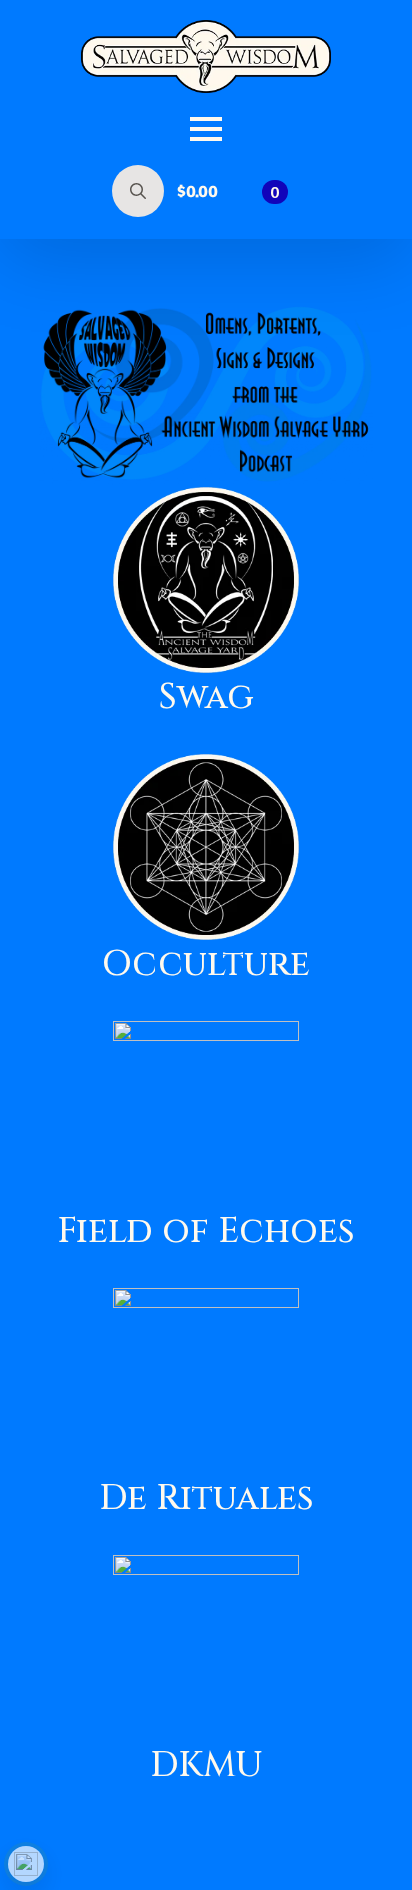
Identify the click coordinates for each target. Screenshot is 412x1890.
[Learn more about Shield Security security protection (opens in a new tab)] (26, 1864)
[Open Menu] (206, 129)
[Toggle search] (138, 191)
